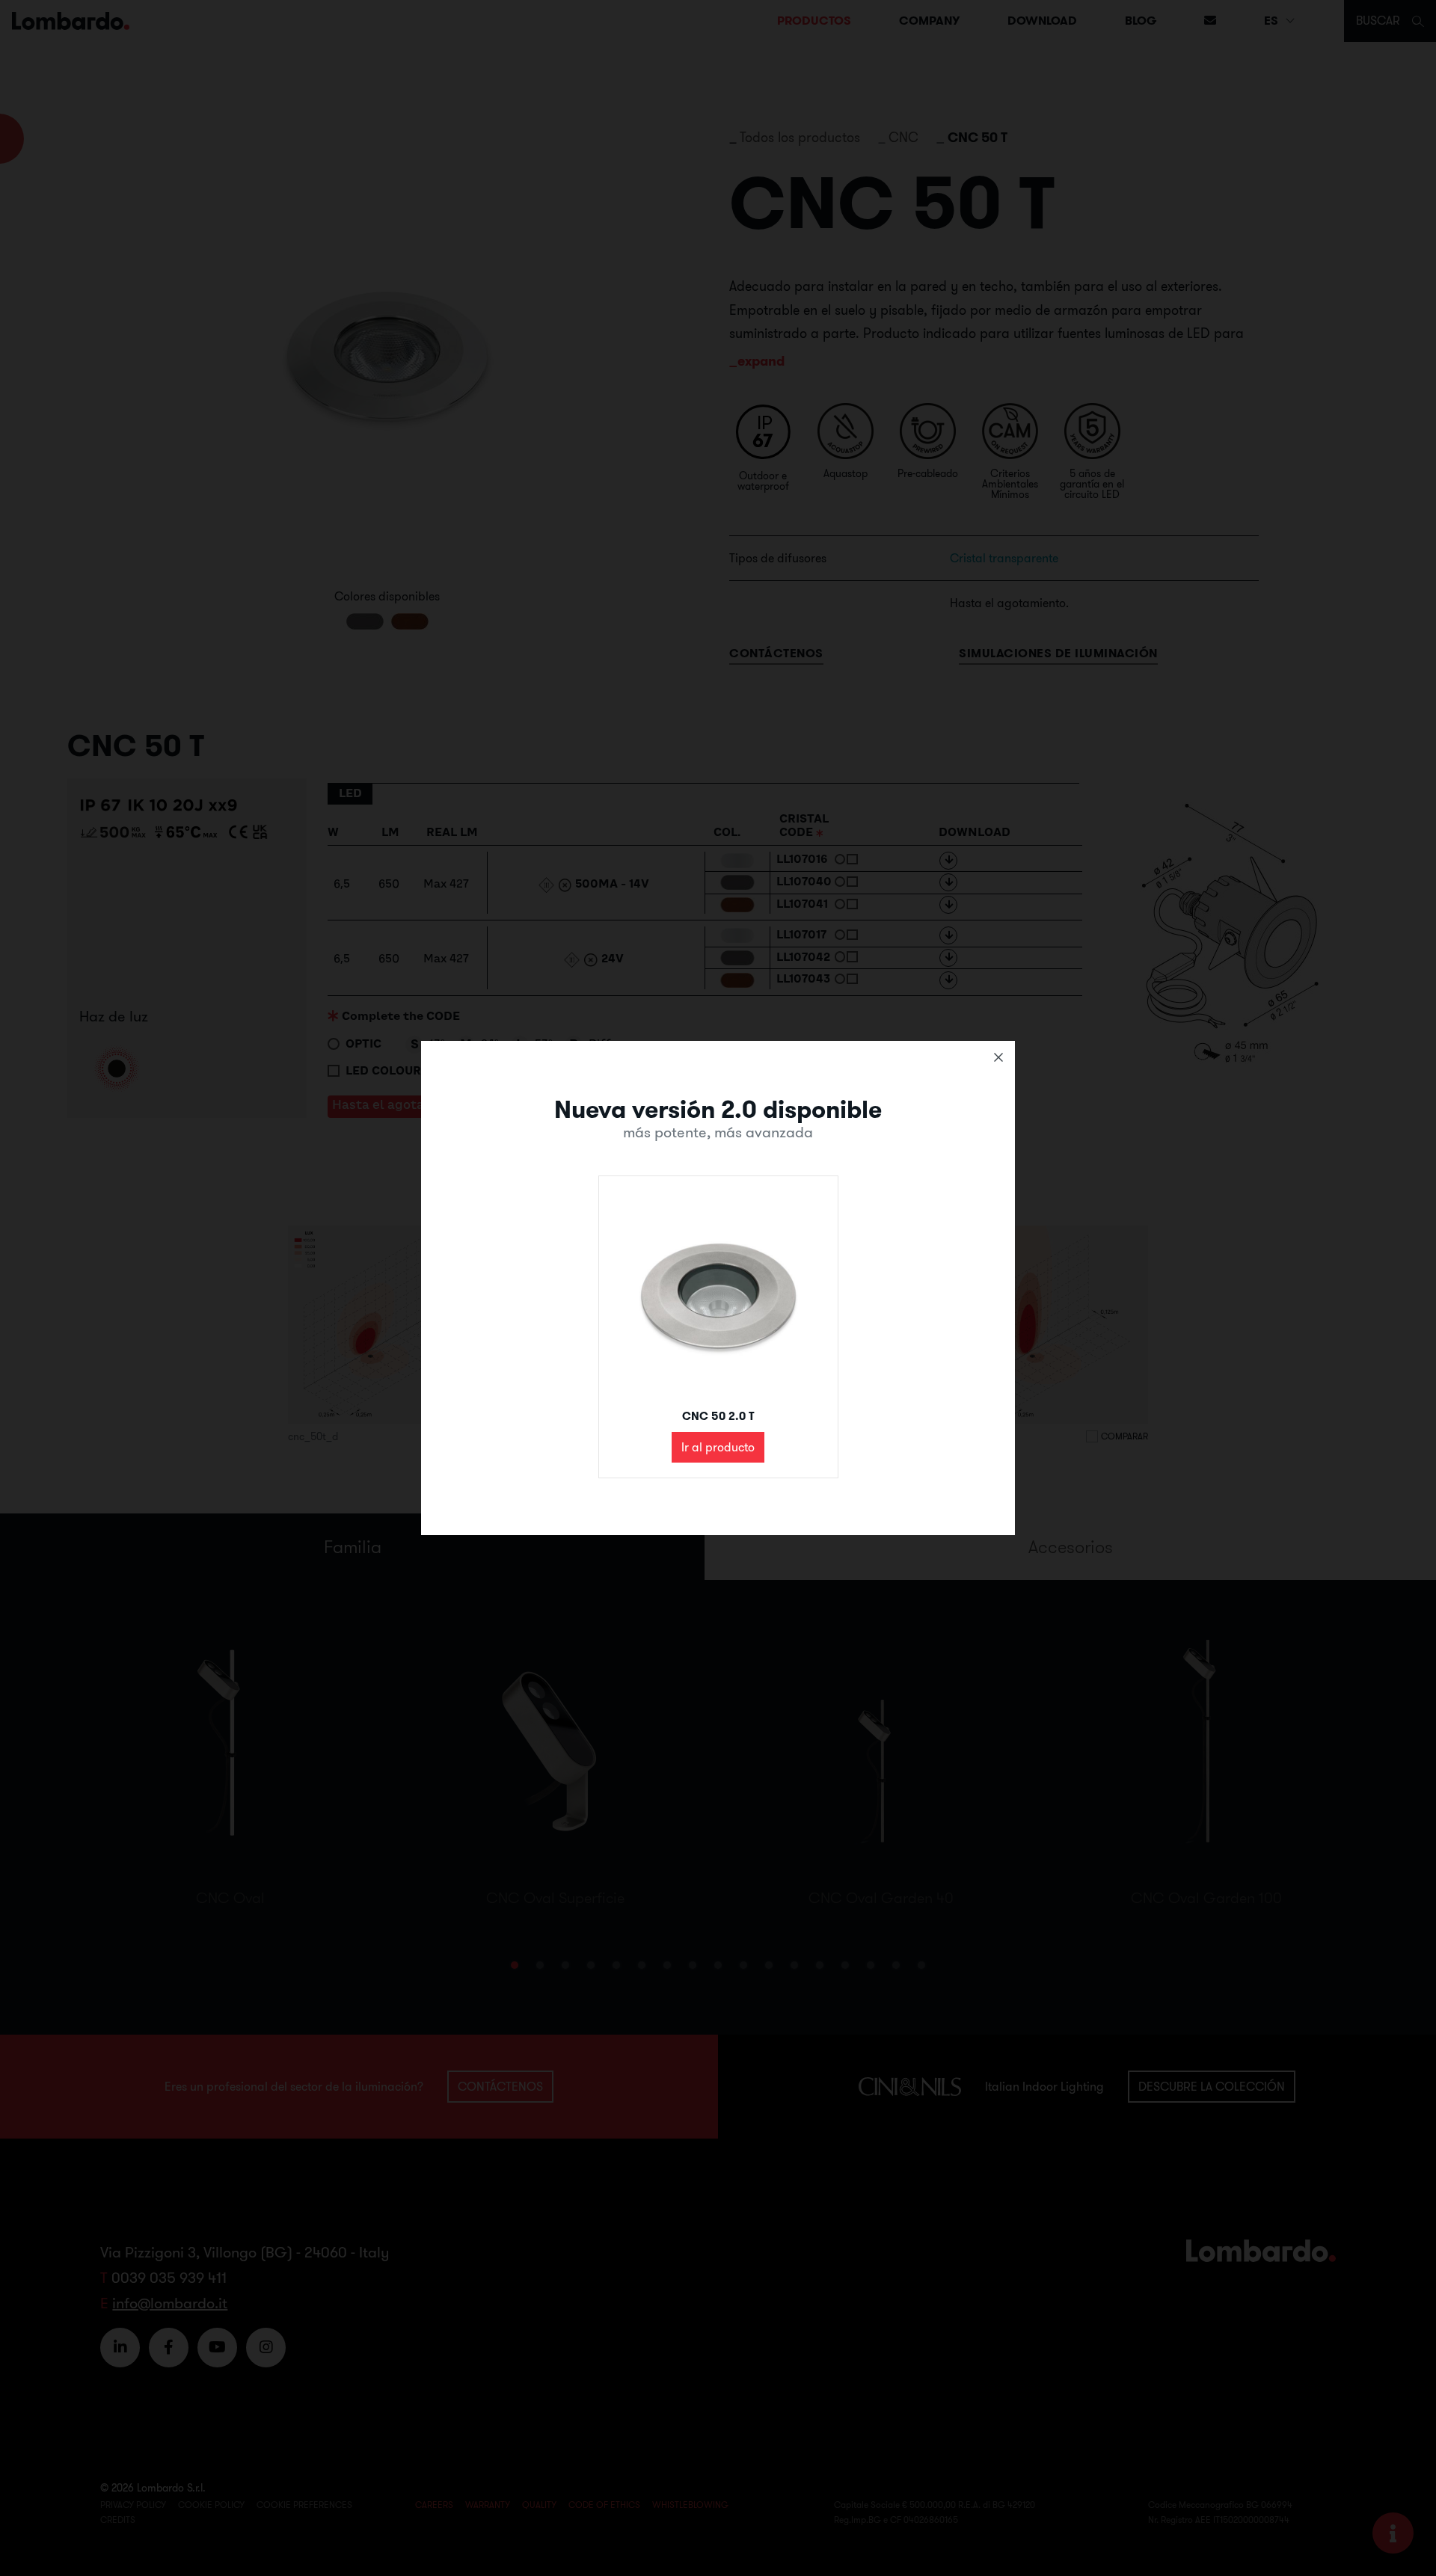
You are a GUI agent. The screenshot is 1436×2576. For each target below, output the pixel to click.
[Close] (998, 1057)
